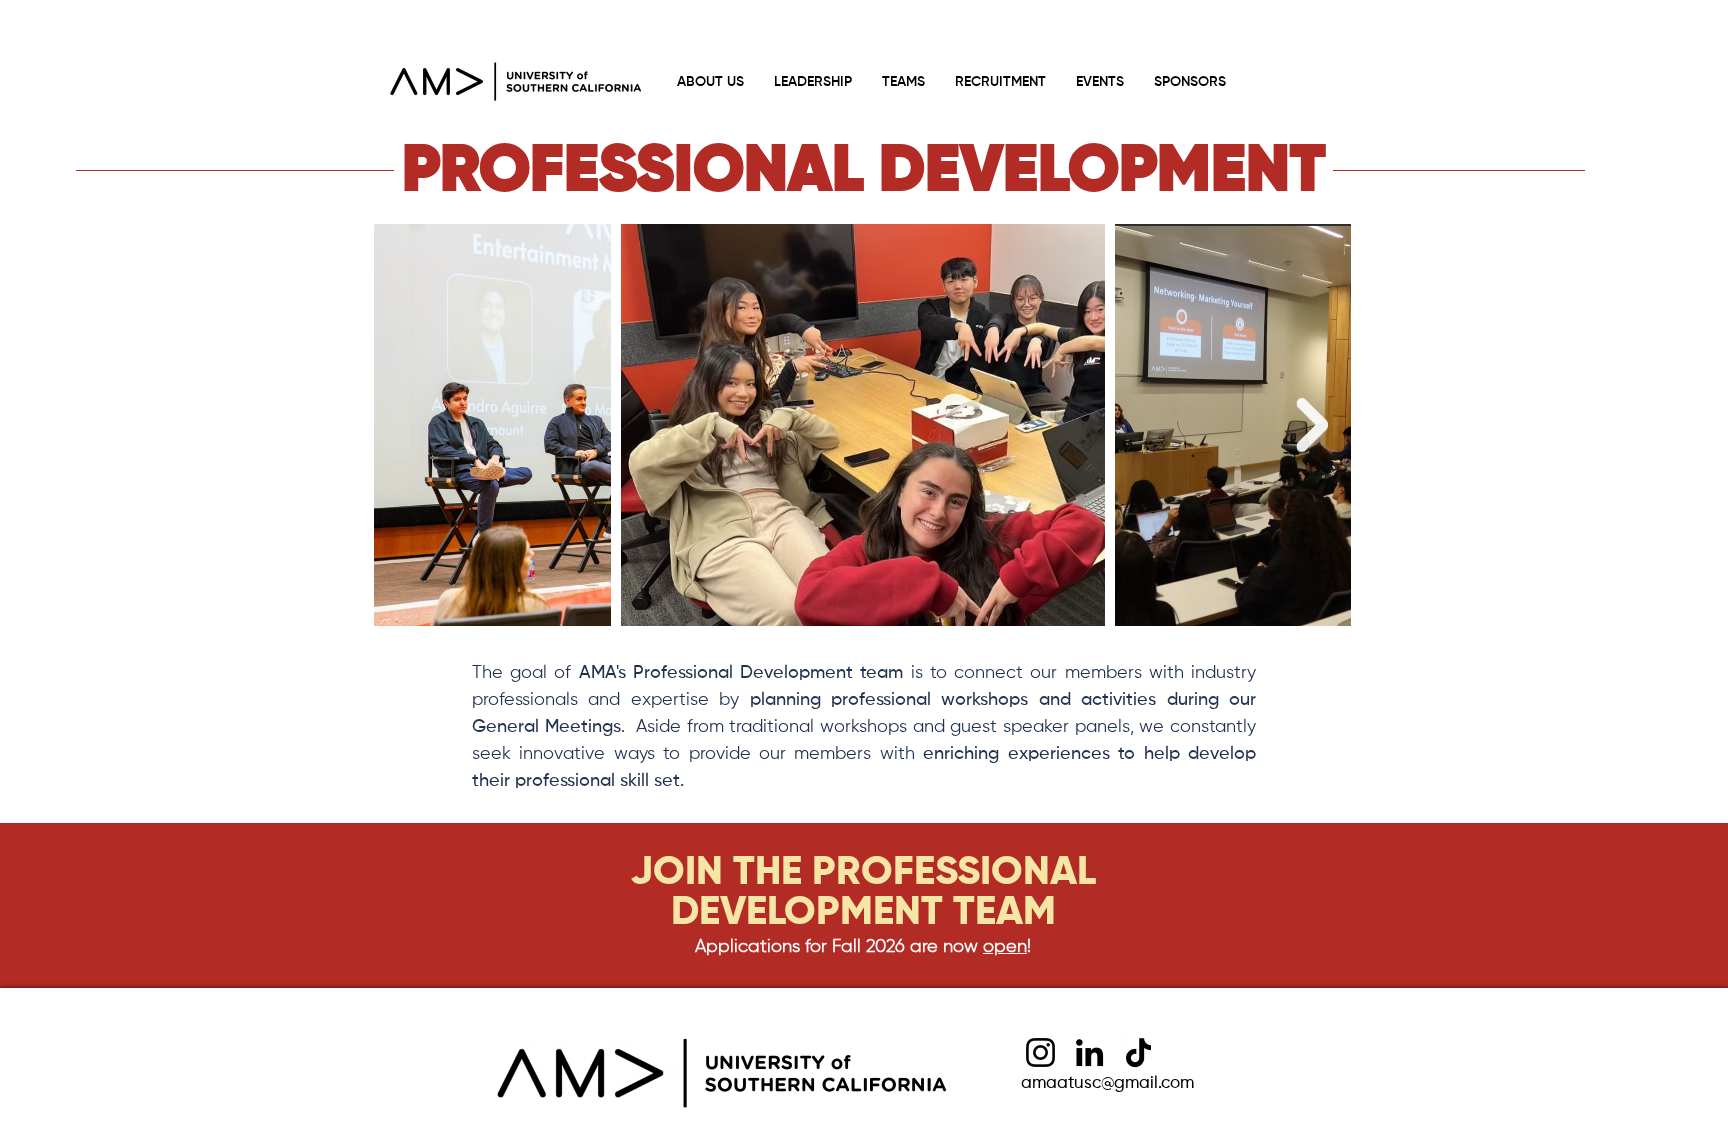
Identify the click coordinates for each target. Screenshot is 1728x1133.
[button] (903, 82)
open (1005, 947)
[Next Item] (1312, 425)
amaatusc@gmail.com (1107, 1083)
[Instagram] (1040, 1052)
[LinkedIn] (1089, 1052)
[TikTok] (1138, 1052)
